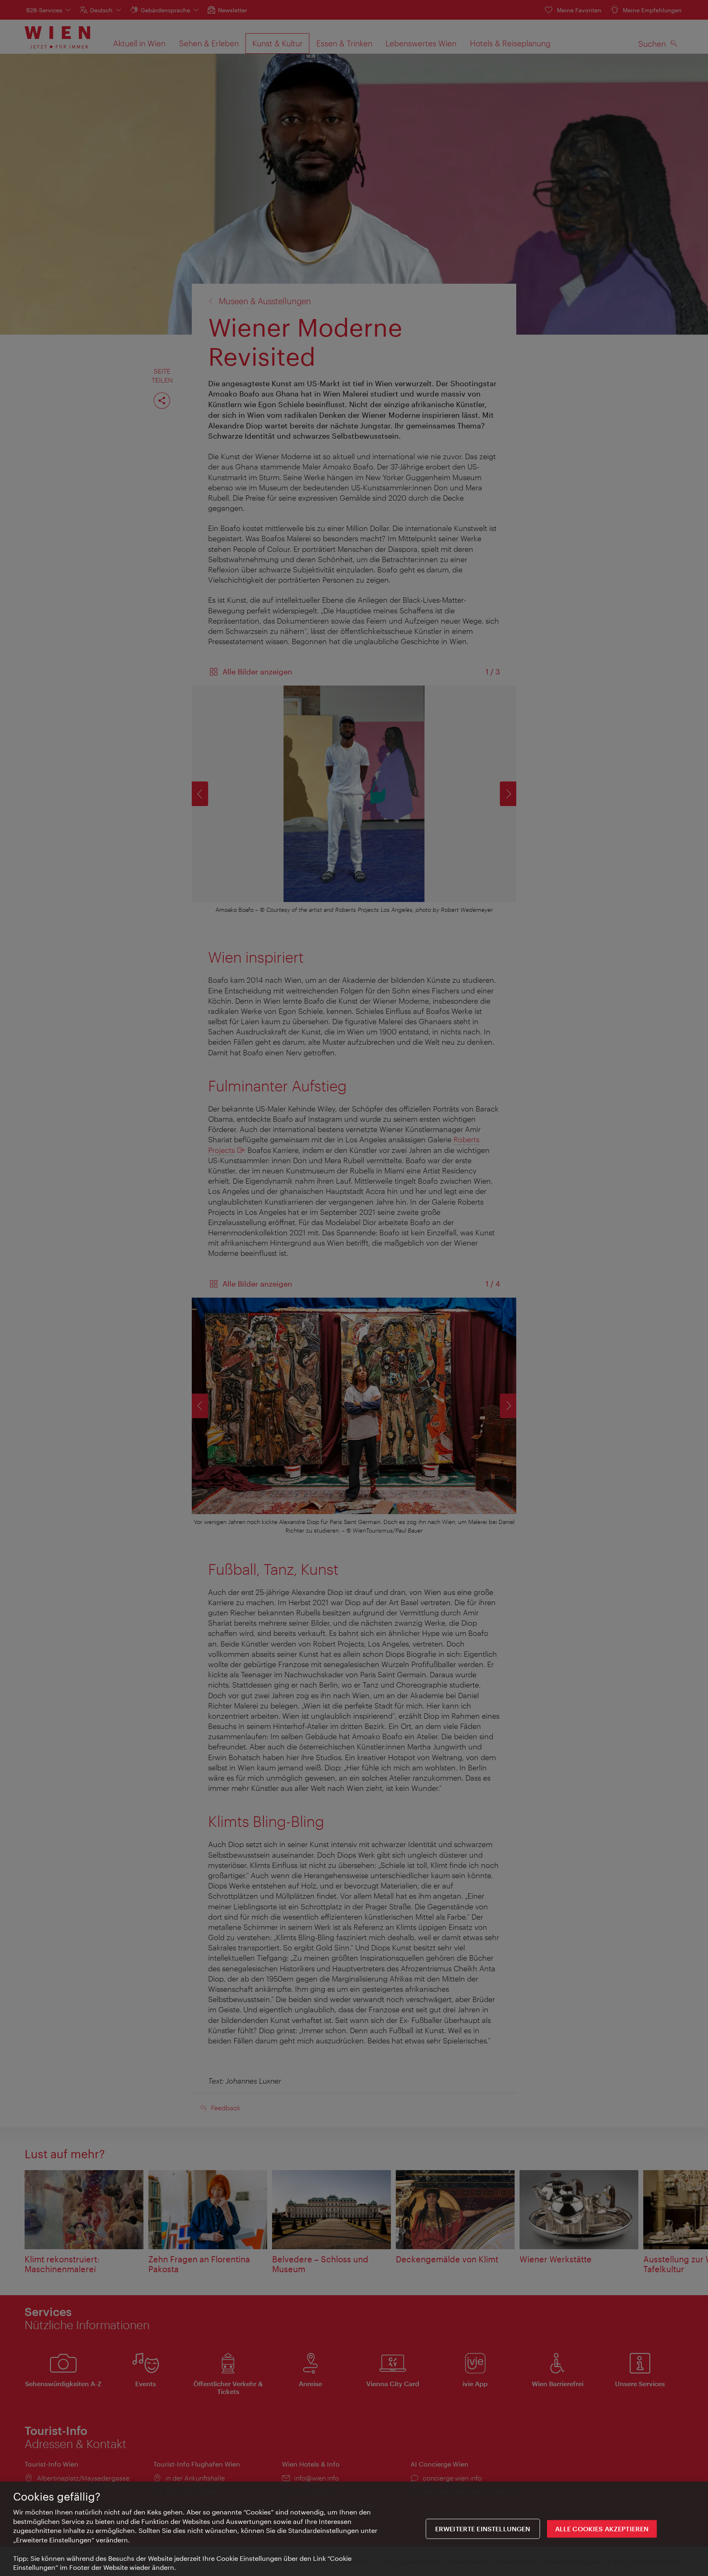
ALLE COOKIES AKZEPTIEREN (602, 2529)
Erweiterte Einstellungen (483, 2529)
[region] (354, 2529)
